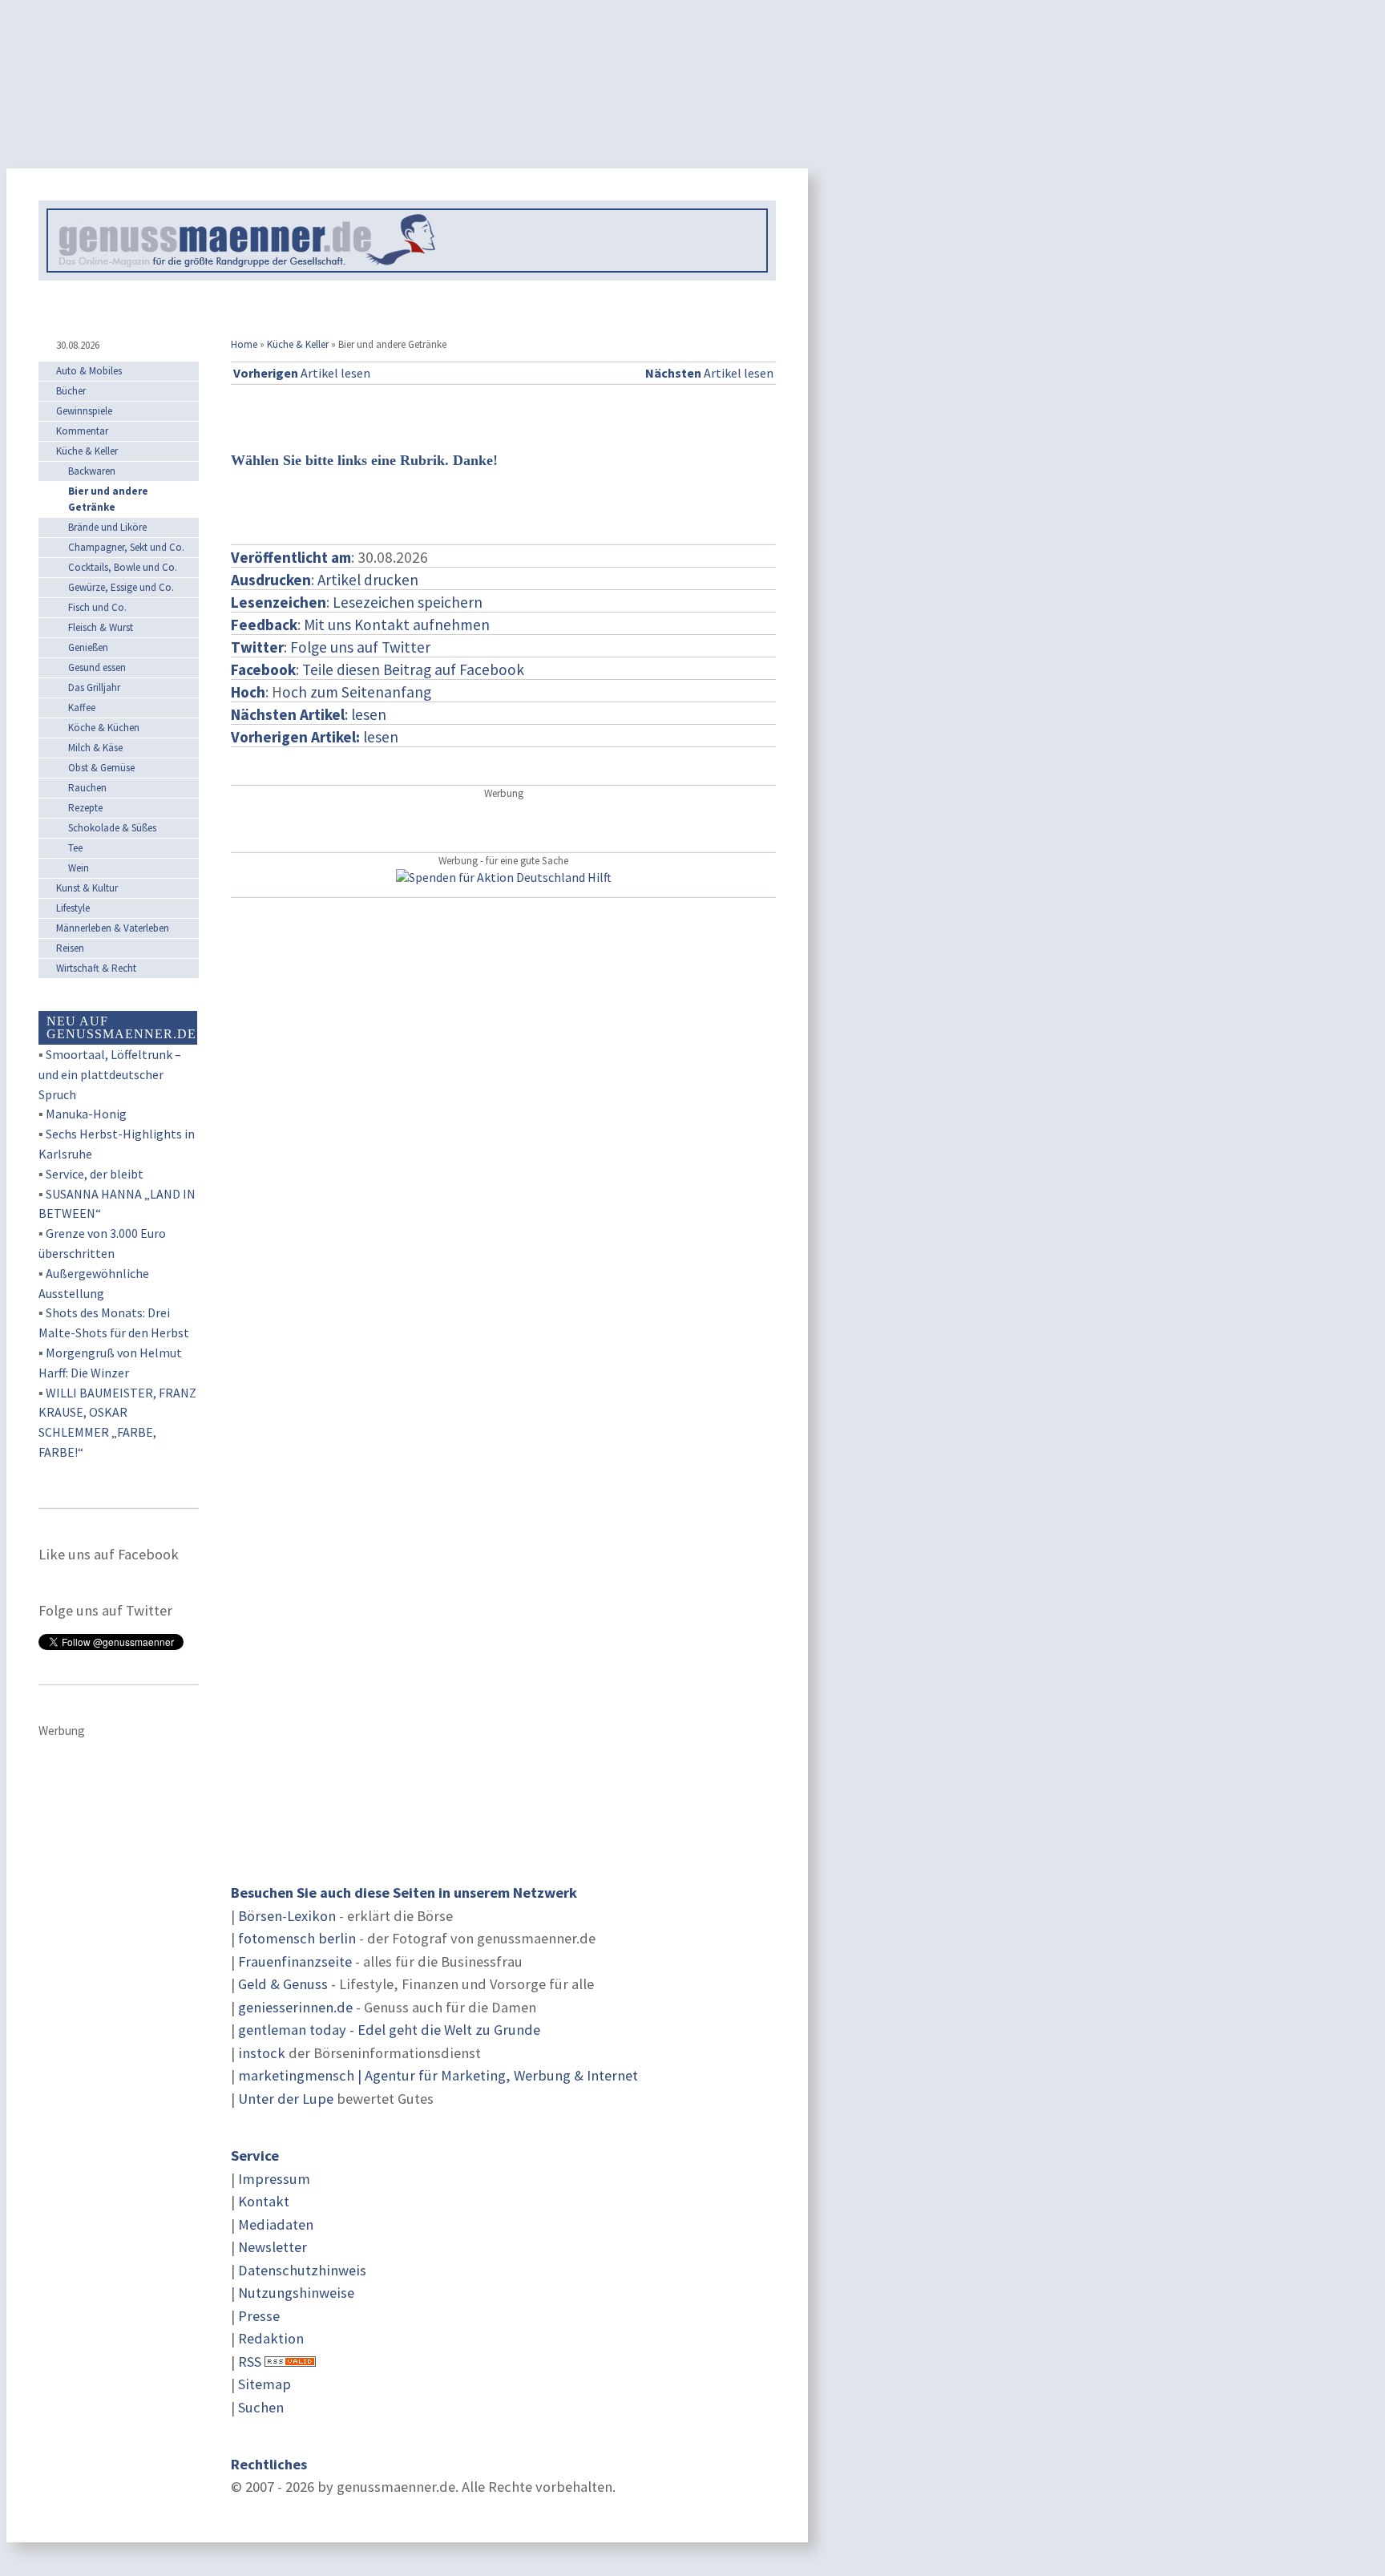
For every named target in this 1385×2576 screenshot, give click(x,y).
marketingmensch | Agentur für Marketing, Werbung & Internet (438, 2075)
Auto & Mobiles (89, 371)
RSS (250, 2362)
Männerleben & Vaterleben (113, 928)
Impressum (274, 2179)
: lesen (309, 714)
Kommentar (82, 431)
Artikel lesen (302, 373)
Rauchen (87, 788)
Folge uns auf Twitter (360, 647)
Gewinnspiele (84, 411)
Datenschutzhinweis (302, 2270)
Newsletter (273, 2247)
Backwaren (92, 471)
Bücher (71, 391)
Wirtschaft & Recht (96, 968)
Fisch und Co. (97, 607)
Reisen (70, 948)
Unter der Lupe (286, 2099)
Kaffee (82, 708)
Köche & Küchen (104, 728)
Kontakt (264, 2201)
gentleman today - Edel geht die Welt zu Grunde (389, 2030)
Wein (79, 868)
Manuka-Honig (86, 1114)
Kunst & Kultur (87, 888)
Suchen (261, 2407)
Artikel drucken (368, 580)
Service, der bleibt (95, 1174)
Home (244, 344)
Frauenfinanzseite (295, 1961)
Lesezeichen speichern (408, 602)
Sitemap (264, 2384)
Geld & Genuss (283, 1984)
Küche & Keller (298, 344)
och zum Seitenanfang (357, 692)
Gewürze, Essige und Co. (121, 587)
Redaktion (271, 2338)
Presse (259, 2316)
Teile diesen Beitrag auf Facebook (413, 669)
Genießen (88, 647)
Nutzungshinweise (296, 2293)
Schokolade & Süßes (112, 828)
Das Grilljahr (94, 687)
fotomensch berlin (297, 1938)
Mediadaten (276, 2224)
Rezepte (85, 808)
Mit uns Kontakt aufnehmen (397, 625)
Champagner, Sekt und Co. (126, 547)
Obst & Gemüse (101, 768)
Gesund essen (97, 667)
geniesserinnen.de (295, 2007)
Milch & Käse (95, 748)
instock (262, 2053)
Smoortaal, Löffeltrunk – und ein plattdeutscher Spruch (110, 1074)
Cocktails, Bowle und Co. (123, 567)
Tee (75, 848)
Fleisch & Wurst (101, 627)
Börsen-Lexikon (287, 1916)
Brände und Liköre (107, 527)
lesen (315, 737)
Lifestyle (73, 908)
